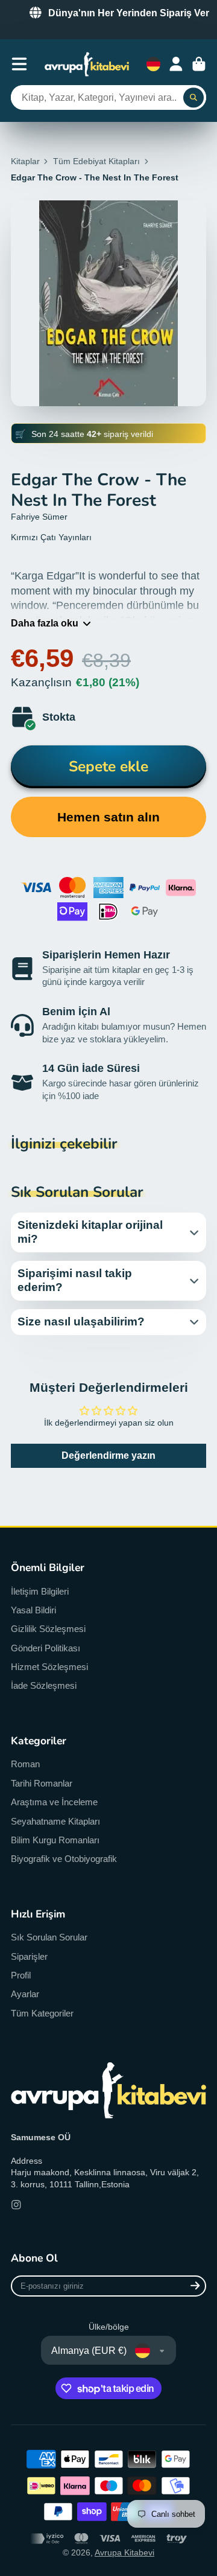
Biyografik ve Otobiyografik (64, 1859)
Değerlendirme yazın (108, 1455)
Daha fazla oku (45, 623)
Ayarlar (25, 1994)
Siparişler (29, 1956)
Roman (25, 1764)
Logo (87, 64)
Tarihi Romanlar (42, 1783)
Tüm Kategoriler (42, 2013)
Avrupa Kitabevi (124, 2552)
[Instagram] (16, 2205)
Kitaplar (25, 161)
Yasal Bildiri (33, 1610)
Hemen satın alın (108, 817)
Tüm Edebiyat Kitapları (96, 161)
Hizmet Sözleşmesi (49, 1667)
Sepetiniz (199, 64)
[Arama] (193, 98)
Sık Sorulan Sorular (49, 1937)
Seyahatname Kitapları (55, 1821)
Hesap (176, 64)
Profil (21, 1975)
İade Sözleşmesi (44, 1685)
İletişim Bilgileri (40, 1591)
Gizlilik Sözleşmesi (48, 1629)
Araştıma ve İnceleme (54, 1802)
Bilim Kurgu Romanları (55, 1840)
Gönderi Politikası (46, 1648)
